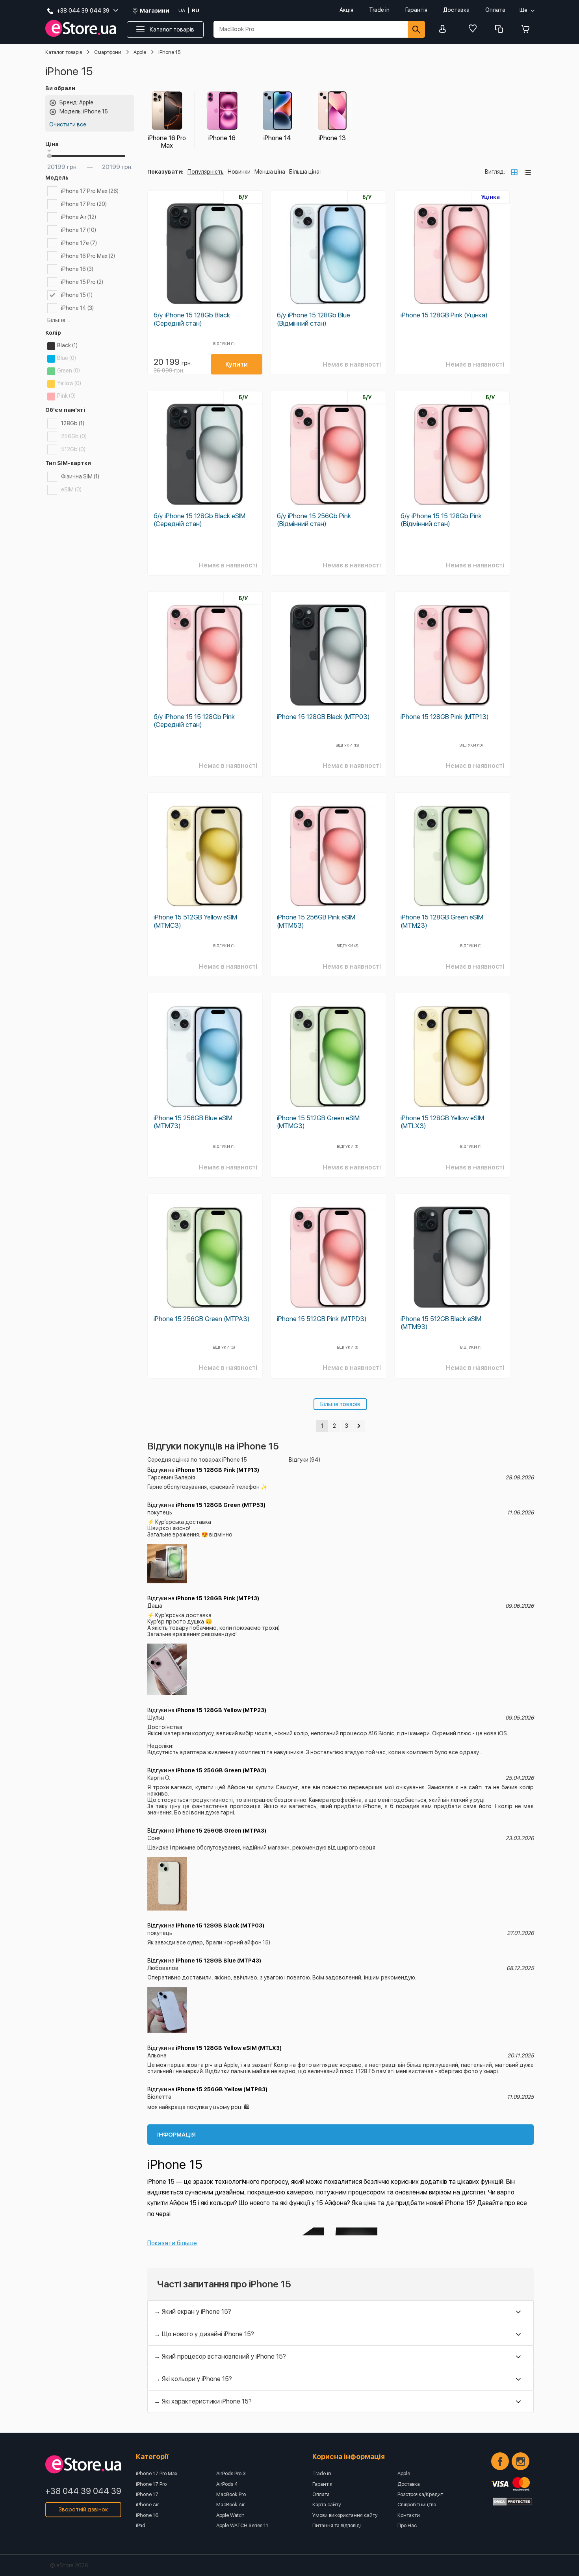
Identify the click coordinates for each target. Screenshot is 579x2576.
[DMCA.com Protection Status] (512, 2502)
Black (67, 345)
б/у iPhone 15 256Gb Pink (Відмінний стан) (314, 520)
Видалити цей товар (53, 103)
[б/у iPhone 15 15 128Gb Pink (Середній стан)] (205, 655)
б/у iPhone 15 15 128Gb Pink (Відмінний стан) (441, 520)
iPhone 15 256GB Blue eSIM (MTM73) (193, 1122)
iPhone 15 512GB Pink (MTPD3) (322, 1319)
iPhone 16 (77, 269)
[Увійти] (445, 29)
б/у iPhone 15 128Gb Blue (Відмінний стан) (314, 319)
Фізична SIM (80, 476)
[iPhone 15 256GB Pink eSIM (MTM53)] (328, 856)
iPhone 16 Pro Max (88, 256)
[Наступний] (359, 1426)
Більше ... (59, 320)
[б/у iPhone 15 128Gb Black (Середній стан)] (205, 254)
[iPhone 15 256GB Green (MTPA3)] (205, 1257)
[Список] (528, 172)
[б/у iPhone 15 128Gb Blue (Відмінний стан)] (328, 254)
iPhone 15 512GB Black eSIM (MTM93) (441, 1323)
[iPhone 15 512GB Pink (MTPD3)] (328, 1257)
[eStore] (81, 29)
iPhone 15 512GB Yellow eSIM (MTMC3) (195, 921)
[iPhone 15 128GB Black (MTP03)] (328, 655)
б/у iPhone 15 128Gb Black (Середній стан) (192, 319)
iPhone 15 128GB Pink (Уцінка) (444, 315)
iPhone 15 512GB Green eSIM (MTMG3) (318, 1122)
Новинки (239, 172)
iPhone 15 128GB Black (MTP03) (323, 717)
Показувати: (165, 172)
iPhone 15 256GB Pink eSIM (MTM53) (316, 921)
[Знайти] (416, 29)
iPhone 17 (79, 230)
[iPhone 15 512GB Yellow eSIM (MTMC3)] (205, 856)
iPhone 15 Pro (82, 282)
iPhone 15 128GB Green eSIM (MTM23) (442, 921)
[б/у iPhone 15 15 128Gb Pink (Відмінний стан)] (452, 454)
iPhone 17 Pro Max (90, 191)
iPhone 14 (77, 308)
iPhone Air (79, 217)
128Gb (73, 423)
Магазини (155, 11)
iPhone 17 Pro (84, 204)
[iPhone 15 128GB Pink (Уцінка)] (452, 254)
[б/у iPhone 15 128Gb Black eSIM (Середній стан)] (205, 454)
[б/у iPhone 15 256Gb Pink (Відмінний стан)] (328, 454)
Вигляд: (495, 172)
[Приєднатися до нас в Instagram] (521, 2461)
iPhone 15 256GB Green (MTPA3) (202, 1319)
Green (69, 371)
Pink (66, 396)
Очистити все (68, 124)
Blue (67, 358)
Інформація (176, 2135)
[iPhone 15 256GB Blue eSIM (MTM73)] (205, 1056)
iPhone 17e (79, 243)
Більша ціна (304, 172)
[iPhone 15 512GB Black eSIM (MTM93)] (452, 1257)
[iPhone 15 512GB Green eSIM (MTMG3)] (328, 1056)
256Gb (74, 436)
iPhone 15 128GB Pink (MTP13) (445, 717)
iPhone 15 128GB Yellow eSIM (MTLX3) (442, 1122)
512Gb (73, 449)
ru (196, 10)
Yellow (69, 383)
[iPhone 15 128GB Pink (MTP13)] (452, 655)
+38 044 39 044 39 (83, 2491)
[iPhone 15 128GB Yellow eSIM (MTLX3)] (452, 1056)
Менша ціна (270, 172)
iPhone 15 (77, 295)
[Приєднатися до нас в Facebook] (500, 2461)
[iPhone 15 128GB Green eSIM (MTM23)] (452, 856)
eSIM (71, 489)
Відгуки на (203, 1470)
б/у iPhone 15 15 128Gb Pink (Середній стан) (194, 721)
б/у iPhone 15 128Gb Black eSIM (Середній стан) (199, 520)
